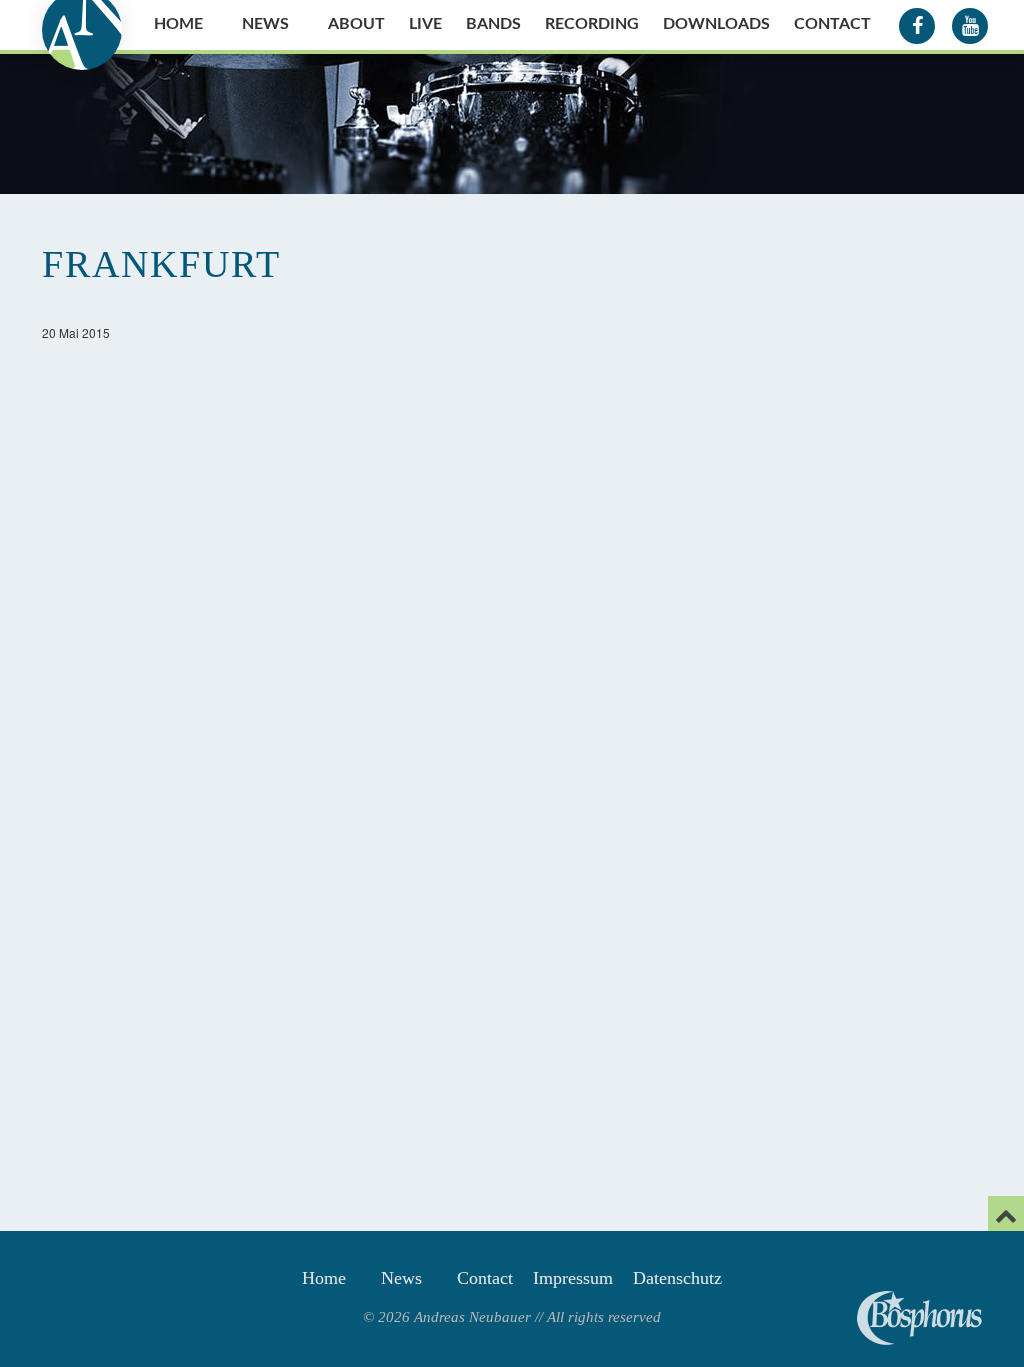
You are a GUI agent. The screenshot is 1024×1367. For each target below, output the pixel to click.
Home (178, 24)
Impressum (573, 1278)
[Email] (1006, 1213)
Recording (592, 24)
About (356, 24)
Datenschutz (677, 1278)
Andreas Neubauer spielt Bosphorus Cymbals (919, 1318)
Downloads (716, 24)
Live (425, 24)
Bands (493, 24)
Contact (832, 24)
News (265, 24)
